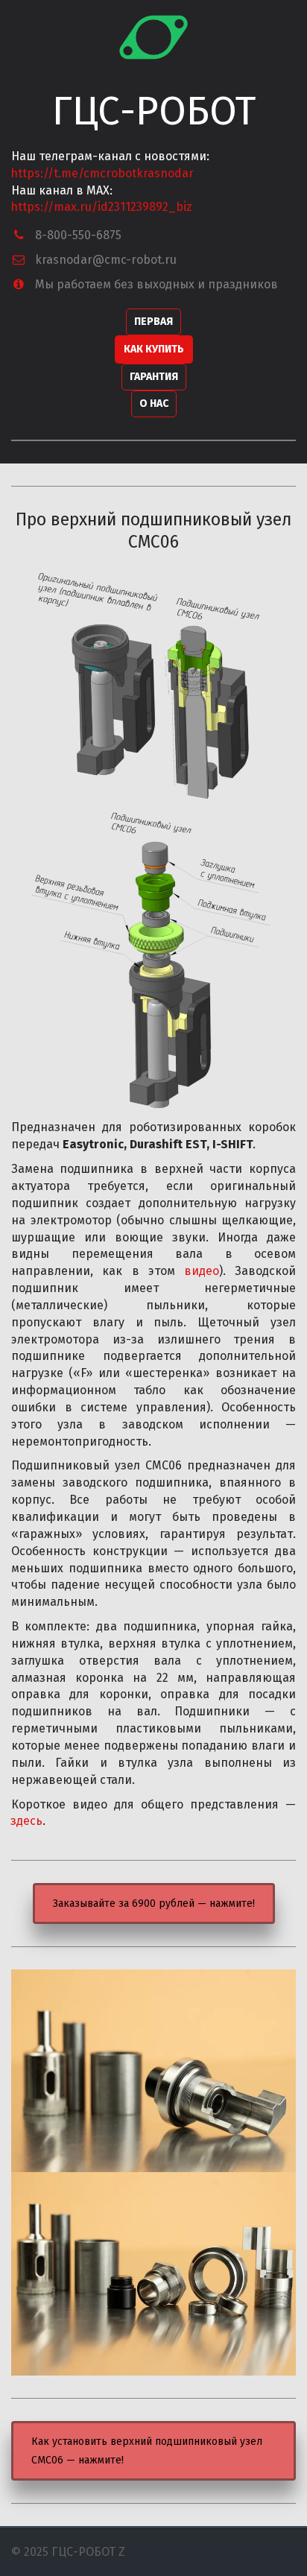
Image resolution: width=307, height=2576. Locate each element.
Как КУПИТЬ (154, 349)
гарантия (154, 377)
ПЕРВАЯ (153, 322)
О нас (154, 404)
